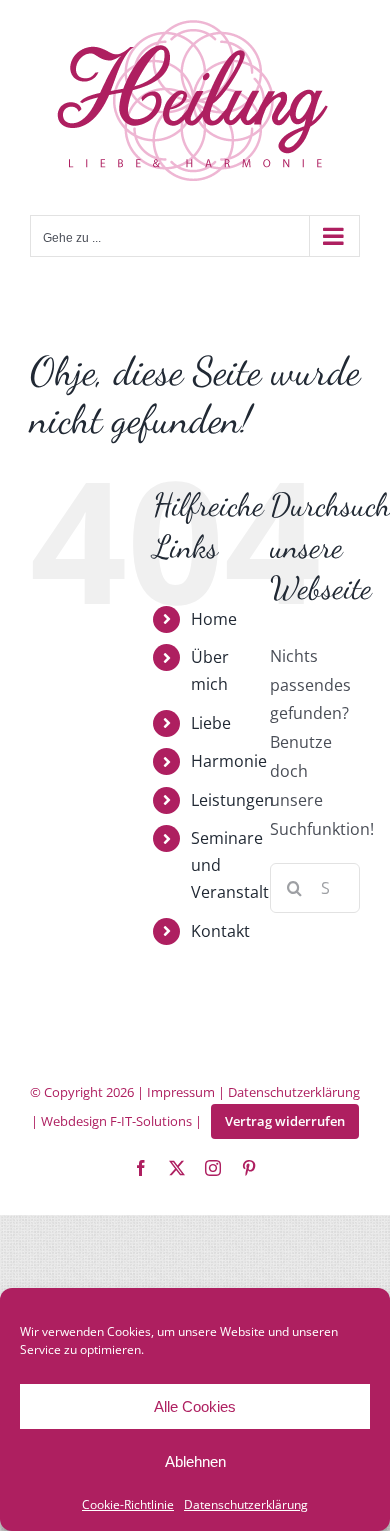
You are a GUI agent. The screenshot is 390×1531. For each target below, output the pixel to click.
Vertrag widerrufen (285, 1121)
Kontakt (220, 931)
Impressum (181, 1092)
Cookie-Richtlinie (128, 1504)
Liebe (211, 723)
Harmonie (229, 761)
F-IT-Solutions (151, 1121)
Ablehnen (195, 1461)
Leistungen (232, 800)
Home (214, 619)
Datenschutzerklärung (246, 1504)
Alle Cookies (195, 1406)
